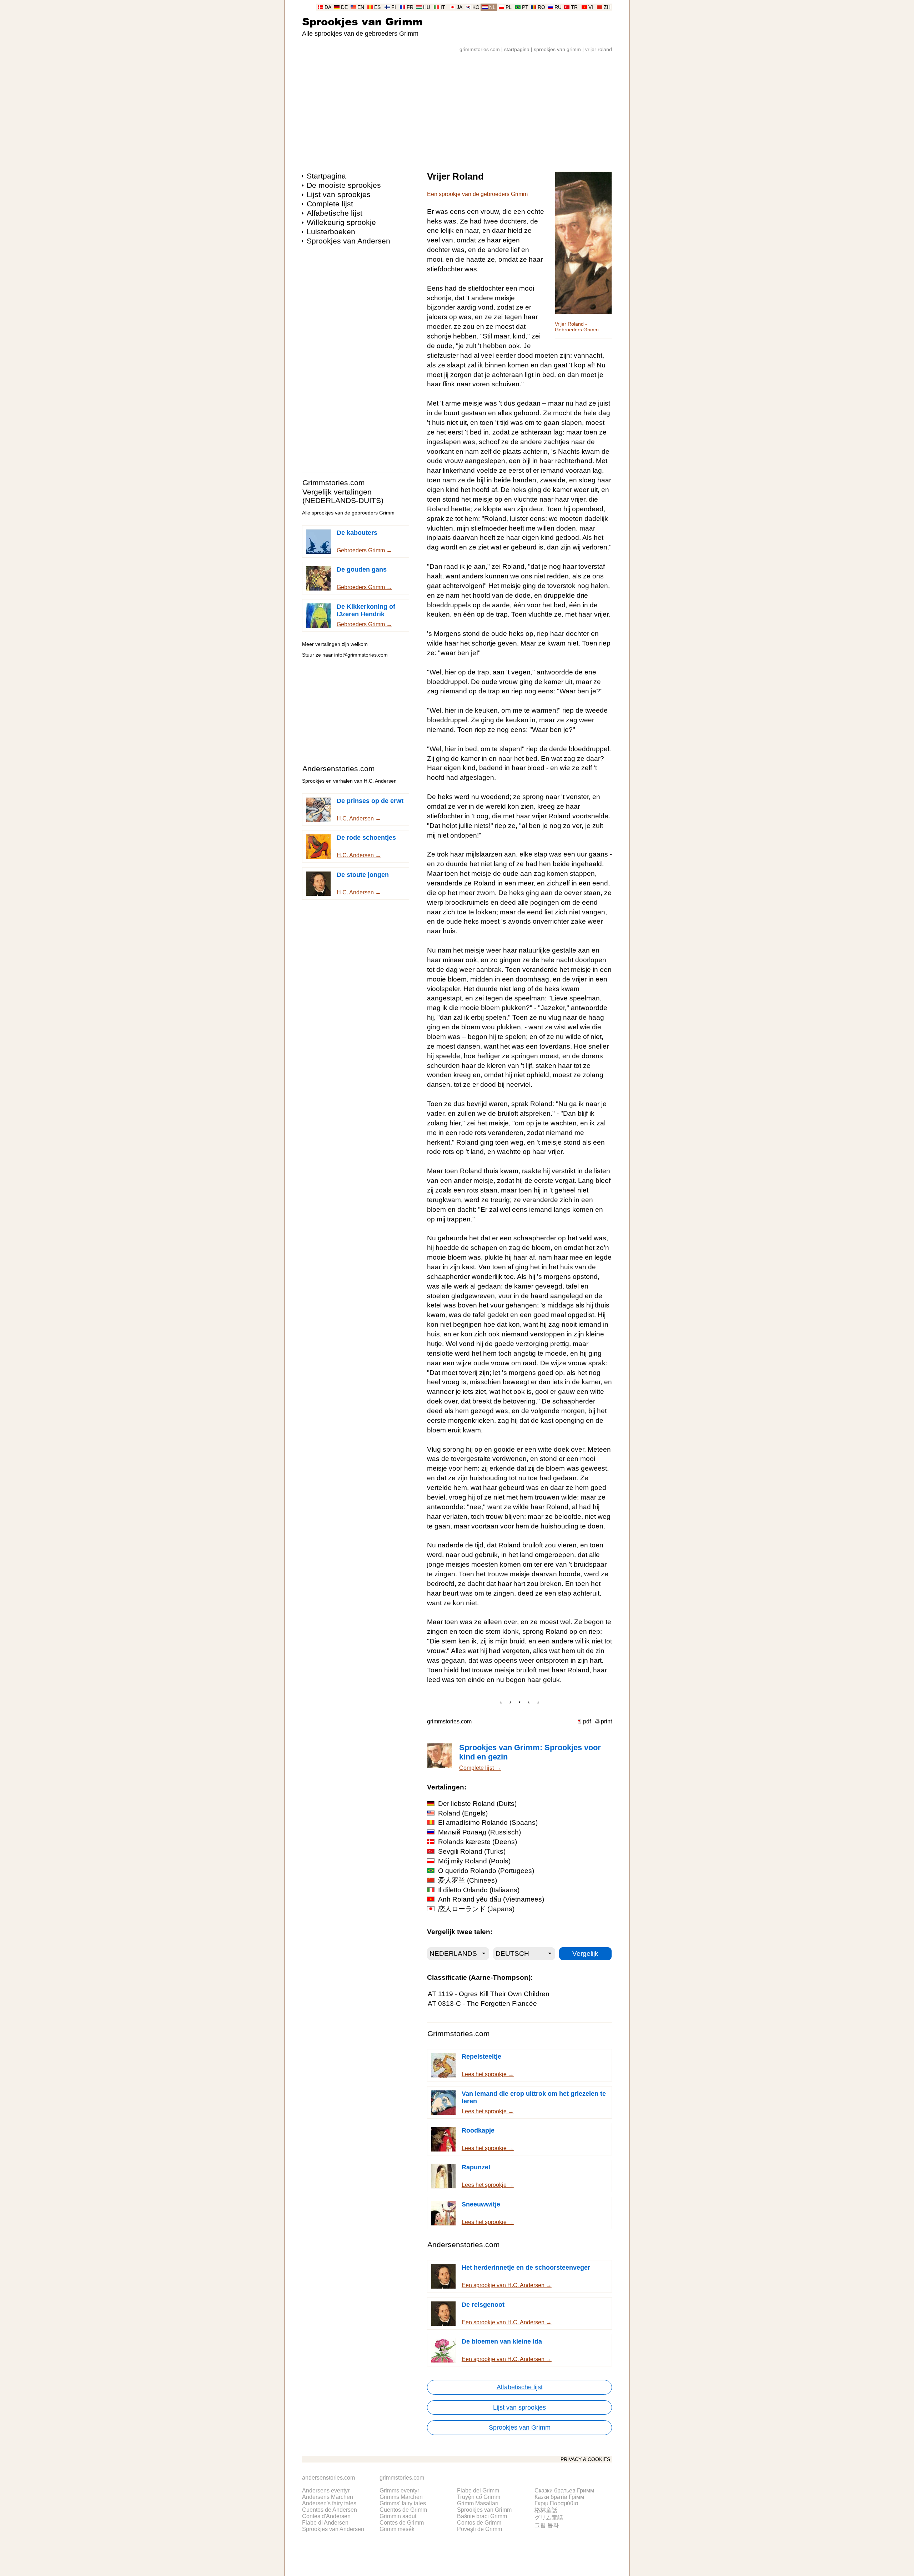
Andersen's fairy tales (329, 2503)
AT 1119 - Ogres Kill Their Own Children (489, 1994)
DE (344, 7)
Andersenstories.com (339, 769)
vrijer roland (599, 49)
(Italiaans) (479, 1890)
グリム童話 (549, 2518)
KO (476, 7)
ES (377, 7)
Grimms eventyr (399, 2490)
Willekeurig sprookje (341, 222)
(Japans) (476, 1909)
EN (361, 7)
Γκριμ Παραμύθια (556, 2503)
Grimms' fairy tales (403, 2503)
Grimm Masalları (478, 2503)
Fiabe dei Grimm (478, 2490)
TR (574, 7)
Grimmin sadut (398, 2516)
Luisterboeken (331, 232)
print (606, 1721)
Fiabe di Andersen (325, 2523)
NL (492, 7)
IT (443, 7)
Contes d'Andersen (326, 2516)
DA (328, 7)
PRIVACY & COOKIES (585, 2459)
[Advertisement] (457, 109)
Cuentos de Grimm (403, 2510)
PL (509, 7)
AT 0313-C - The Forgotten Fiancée (482, 2003)
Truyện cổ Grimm (479, 2497)
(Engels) (463, 1813)
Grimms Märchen (401, 2497)
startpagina (517, 49)
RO (541, 7)
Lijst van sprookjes (339, 194)
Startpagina (326, 176)
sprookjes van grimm (557, 49)
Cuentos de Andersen (330, 2510)
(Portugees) (486, 1871)
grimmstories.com (480, 49)
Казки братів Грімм (559, 2497)
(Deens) (478, 1842)
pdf (587, 1721)
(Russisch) (479, 1832)
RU (558, 7)
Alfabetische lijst (335, 213)
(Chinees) (468, 1880)
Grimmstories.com (334, 483)
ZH (607, 7)
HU (427, 7)
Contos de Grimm (479, 2523)
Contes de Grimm (402, 2523)
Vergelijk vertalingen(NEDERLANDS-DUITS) (343, 496)
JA (459, 7)
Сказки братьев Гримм (564, 2490)
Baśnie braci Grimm (482, 2516)
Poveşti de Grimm (479, 2529)
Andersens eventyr (326, 2490)
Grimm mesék (397, 2529)
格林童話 (546, 2510)
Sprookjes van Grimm (362, 21)
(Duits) (477, 1804)
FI (394, 7)
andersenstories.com (328, 2478)
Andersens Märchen (328, 2497)
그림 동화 (547, 2525)
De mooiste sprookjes (344, 185)
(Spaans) (488, 1822)
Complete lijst (330, 204)
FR (410, 7)
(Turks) (472, 1851)
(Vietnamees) (491, 1899)
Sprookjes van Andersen (348, 241)
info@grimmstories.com (361, 655)
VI (591, 7)
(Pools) (474, 1861)
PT (525, 7)
